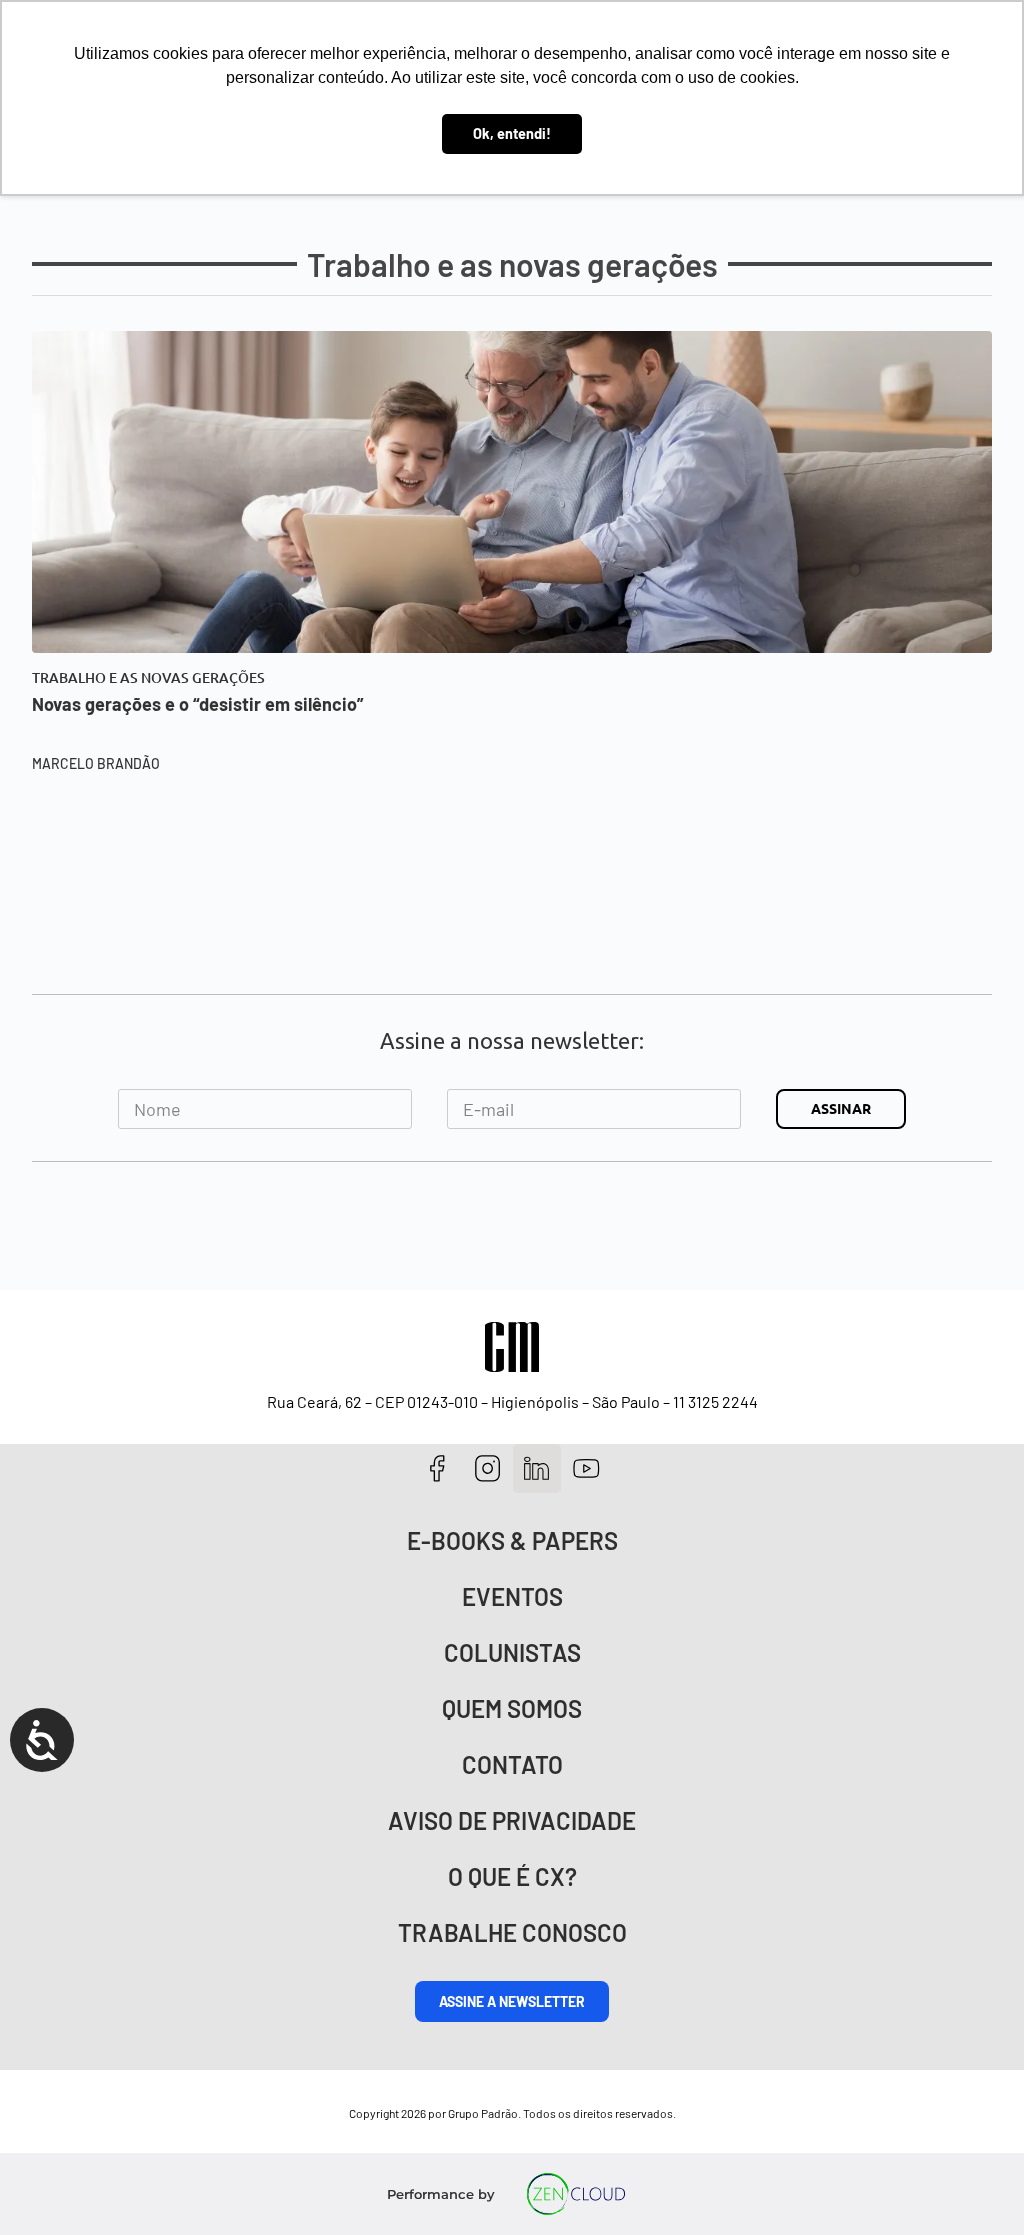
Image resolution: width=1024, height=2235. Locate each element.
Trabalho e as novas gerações (148, 678)
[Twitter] (537, 1468)
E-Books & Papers (512, 1540)
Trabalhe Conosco (512, 1932)
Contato (512, 1764)
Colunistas (512, 1652)
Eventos (512, 1596)
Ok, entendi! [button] (512, 133)
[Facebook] (437, 1468)
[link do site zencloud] (576, 2194)
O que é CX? (512, 1876)
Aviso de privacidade (512, 1820)
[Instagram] (487, 1468)
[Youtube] (586, 1468)
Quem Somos (512, 1708)
